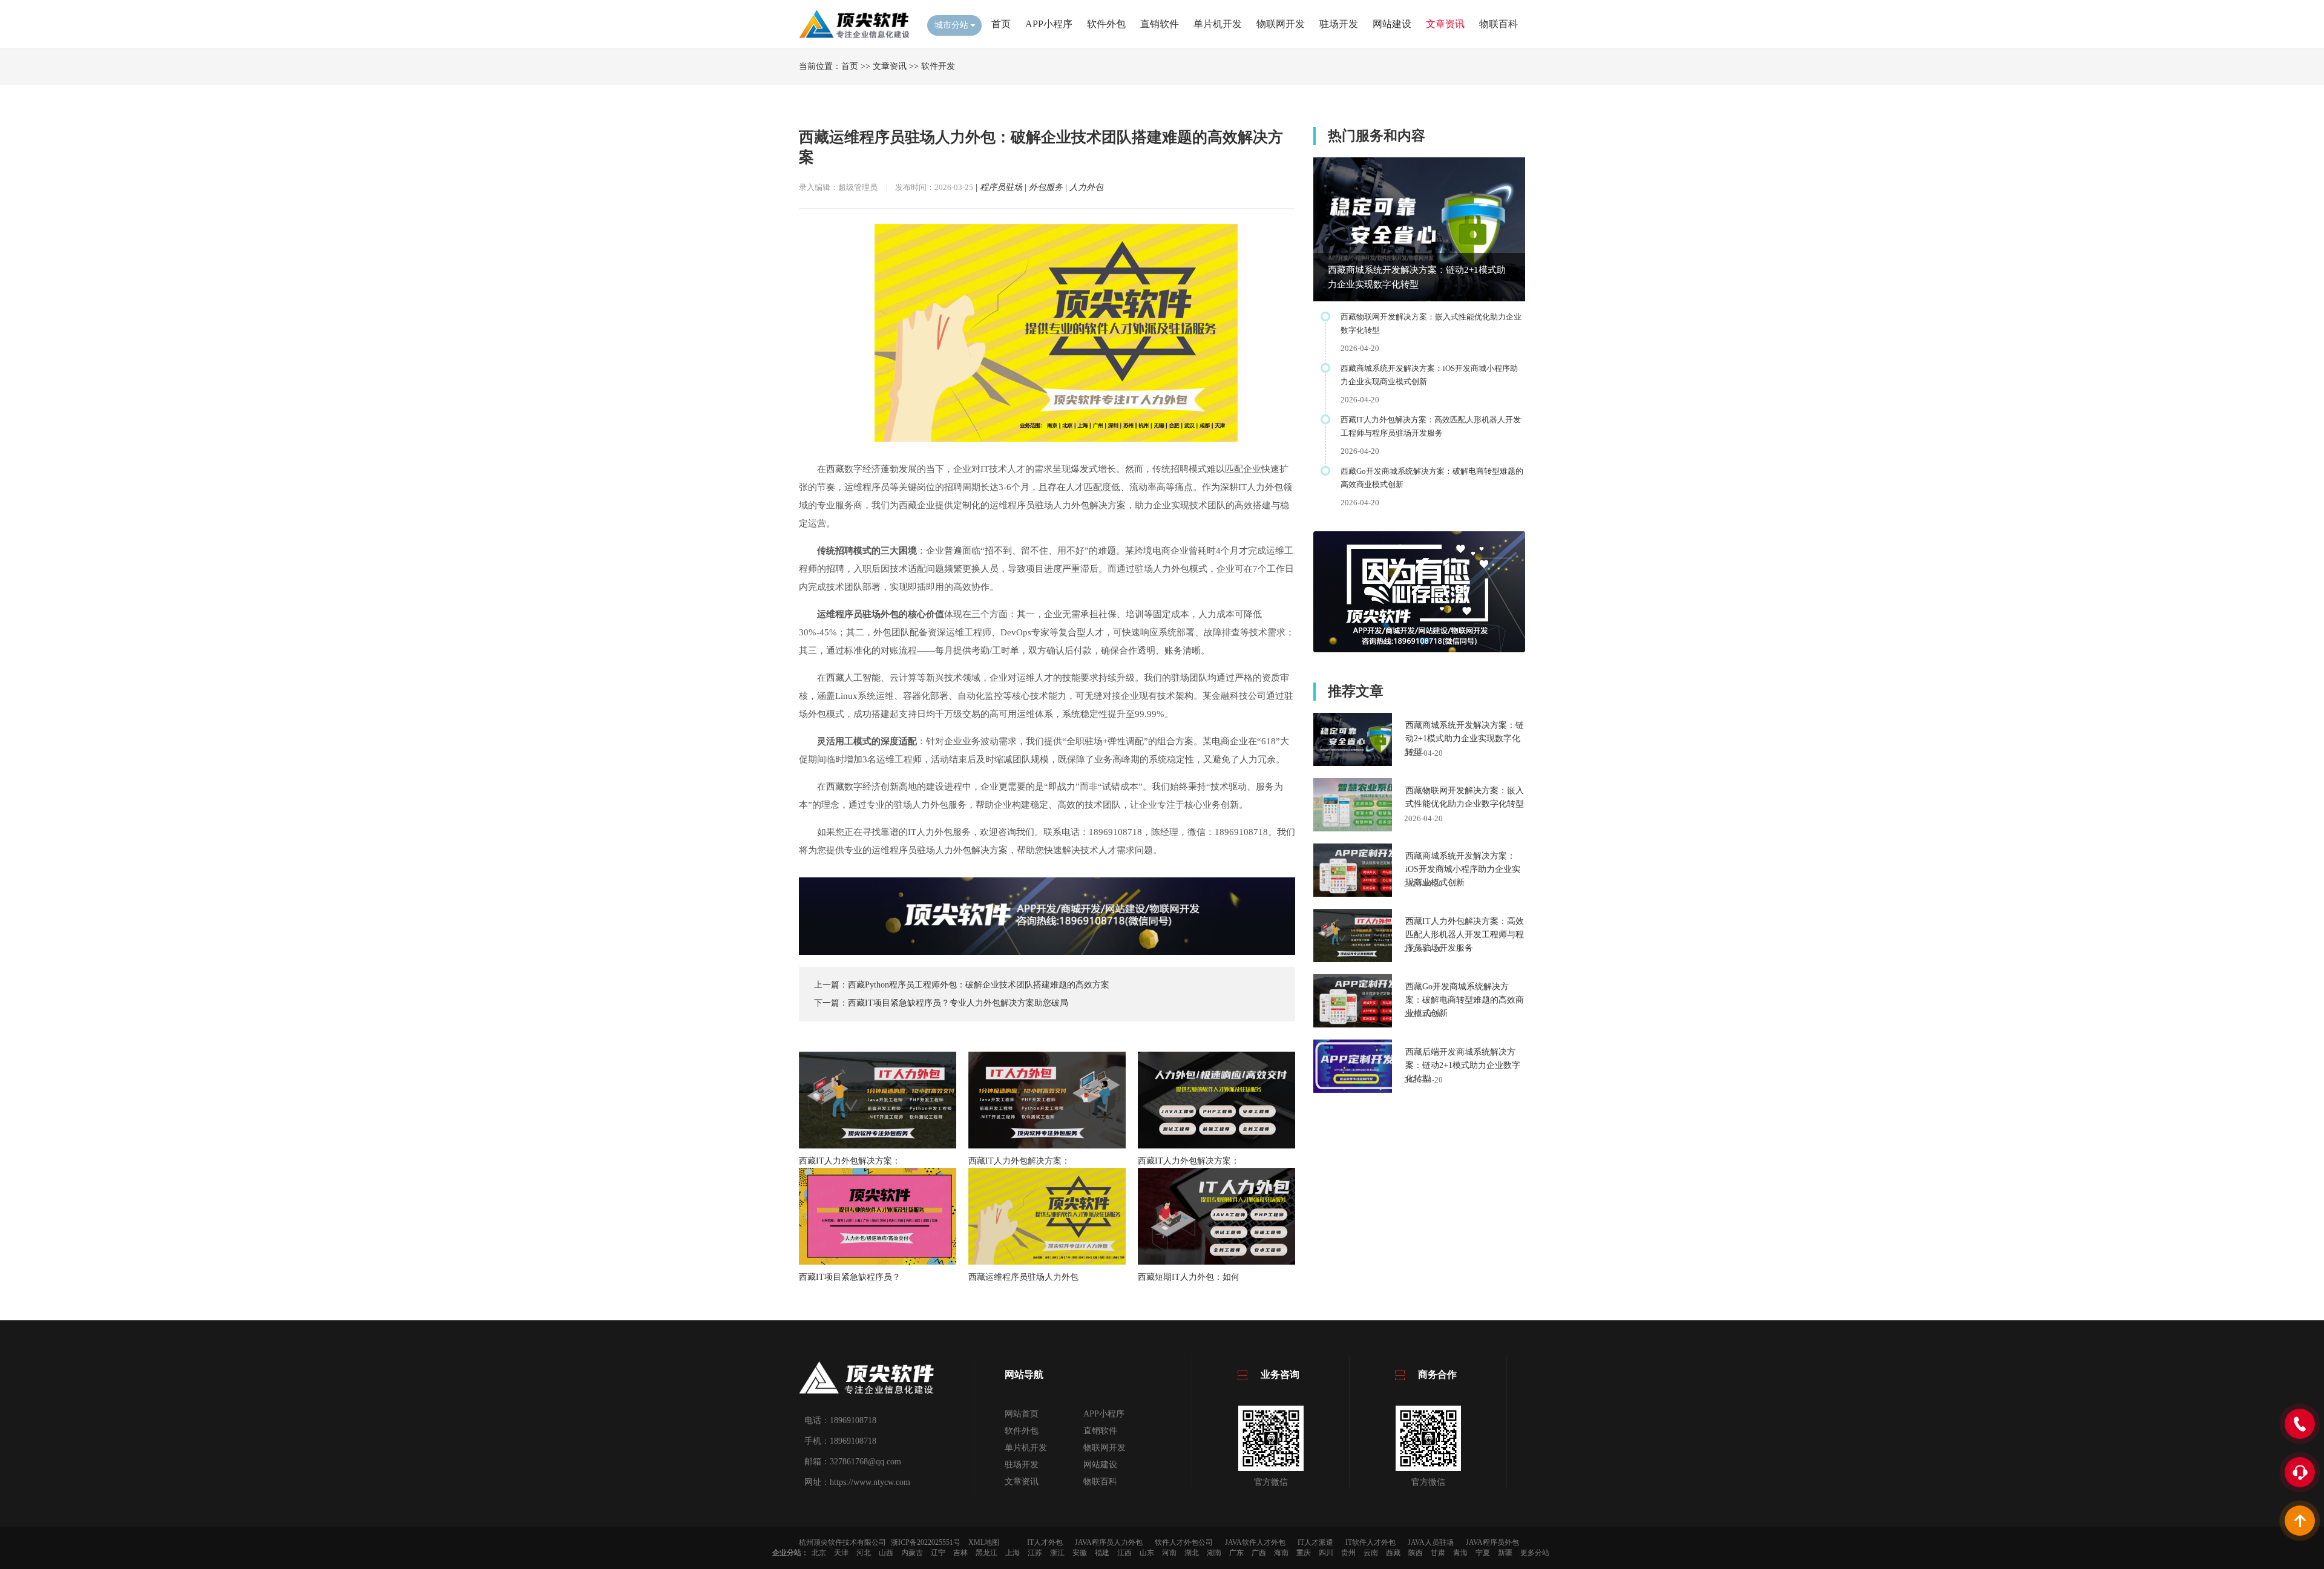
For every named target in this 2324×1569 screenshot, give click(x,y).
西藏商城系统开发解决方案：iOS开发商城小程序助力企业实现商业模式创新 (1463, 869)
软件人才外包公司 (1184, 1542)
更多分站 (1535, 1553)
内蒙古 (912, 1553)
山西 (886, 1553)
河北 (864, 1553)
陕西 (1416, 1553)
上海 (1013, 1553)
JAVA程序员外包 (1492, 1542)
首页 (1001, 24)
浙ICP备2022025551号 (926, 1542)
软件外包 (1106, 24)
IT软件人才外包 (1370, 1542)
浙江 (1057, 1553)
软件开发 (938, 66)
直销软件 (1160, 24)
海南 (1281, 1553)
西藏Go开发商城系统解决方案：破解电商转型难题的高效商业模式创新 (1465, 1000)
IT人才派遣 (1315, 1542)
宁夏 (1483, 1553)
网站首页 (1022, 1414)
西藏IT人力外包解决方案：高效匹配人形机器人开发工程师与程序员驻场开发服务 (1465, 935)
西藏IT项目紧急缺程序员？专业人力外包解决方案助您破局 (958, 1003)
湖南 (1214, 1553)
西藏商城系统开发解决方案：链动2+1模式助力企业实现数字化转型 (1465, 739)
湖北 (1192, 1553)
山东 (1147, 1553)
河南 (1169, 1553)
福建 (1102, 1553)
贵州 (1348, 1553)
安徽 (1080, 1553)
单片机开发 (1218, 24)
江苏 (1035, 1553)
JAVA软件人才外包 (1255, 1542)
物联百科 (1498, 24)
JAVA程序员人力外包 (1109, 1542)
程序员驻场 (1001, 187)
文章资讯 (1445, 24)
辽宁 (938, 1553)
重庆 (1304, 1553)
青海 (1460, 1553)
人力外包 (1086, 187)
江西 (1124, 1553)
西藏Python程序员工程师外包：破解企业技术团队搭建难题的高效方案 (979, 985)
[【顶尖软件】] (854, 37)
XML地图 (984, 1542)
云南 (1371, 1553)
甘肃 (1438, 1553)
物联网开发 (1281, 24)
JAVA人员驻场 (1431, 1542)
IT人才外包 (1045, 1542)
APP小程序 (1049, 24)
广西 (1259, 1553)
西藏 (1393, 1553)
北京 (819, 1553)
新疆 (1505, 1553)
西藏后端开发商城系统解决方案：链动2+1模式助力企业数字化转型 (1463, 1065)
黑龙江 (986, 1553)
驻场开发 (1339, 24)
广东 (1236, 1553)
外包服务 (1046, 187)
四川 (1326, 1553)
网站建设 (1392, 24)
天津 (841, 1553)
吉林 (960, 1553)
